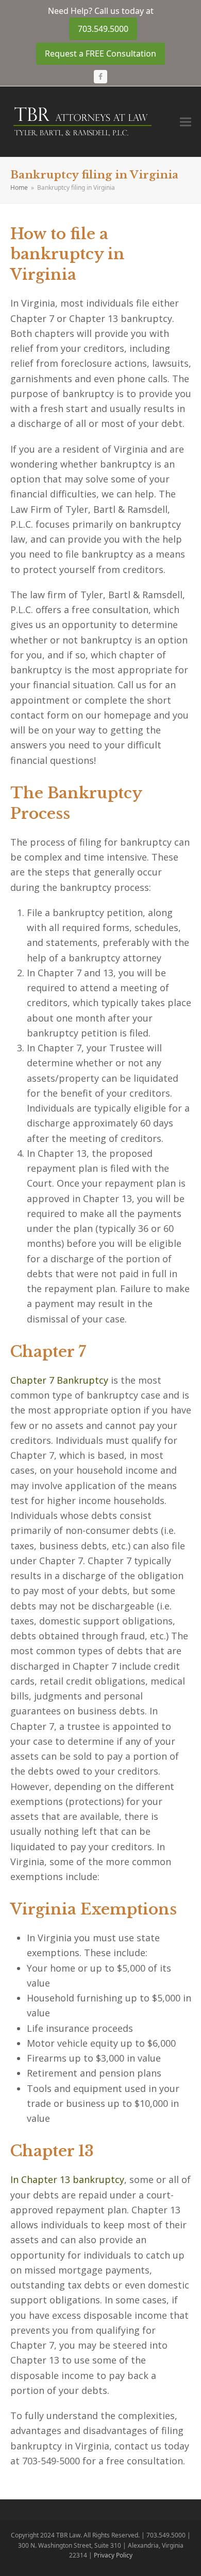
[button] (186, 122)
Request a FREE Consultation (100, 53)
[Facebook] (100, 77)
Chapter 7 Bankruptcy (59, 1380)
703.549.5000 (103, 29)
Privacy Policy (113, 2555)
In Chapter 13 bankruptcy (67, 2179)
